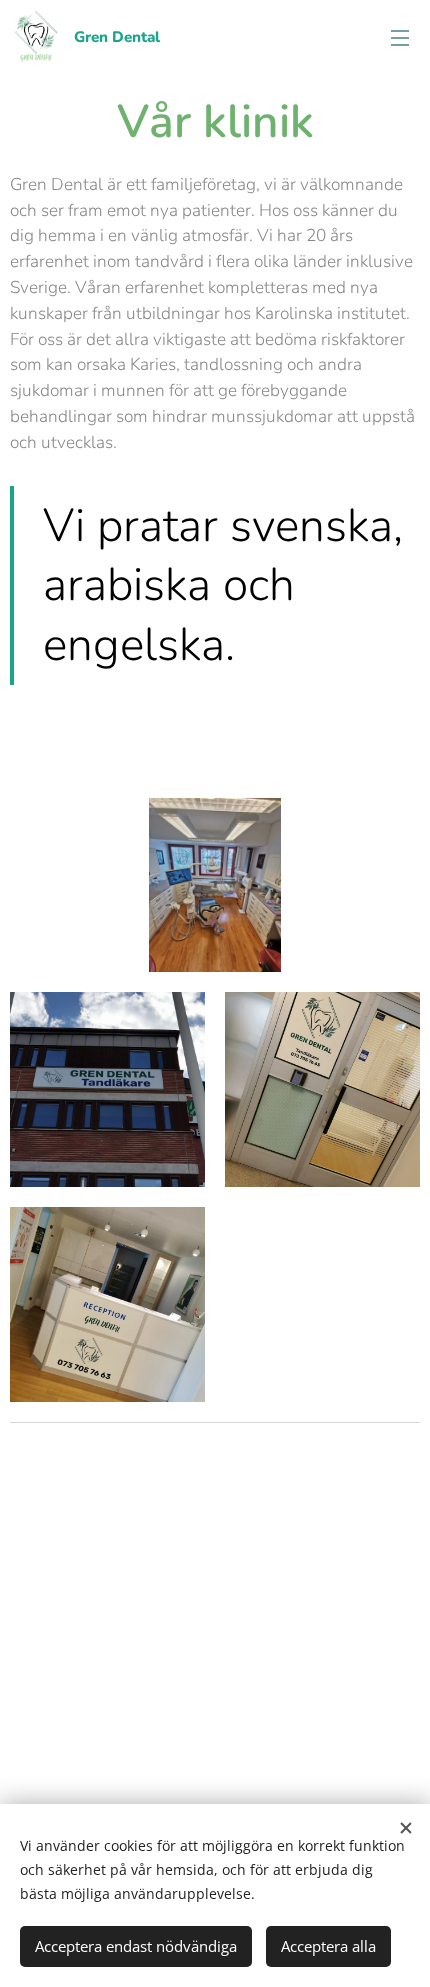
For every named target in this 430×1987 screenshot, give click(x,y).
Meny (400, 37)
